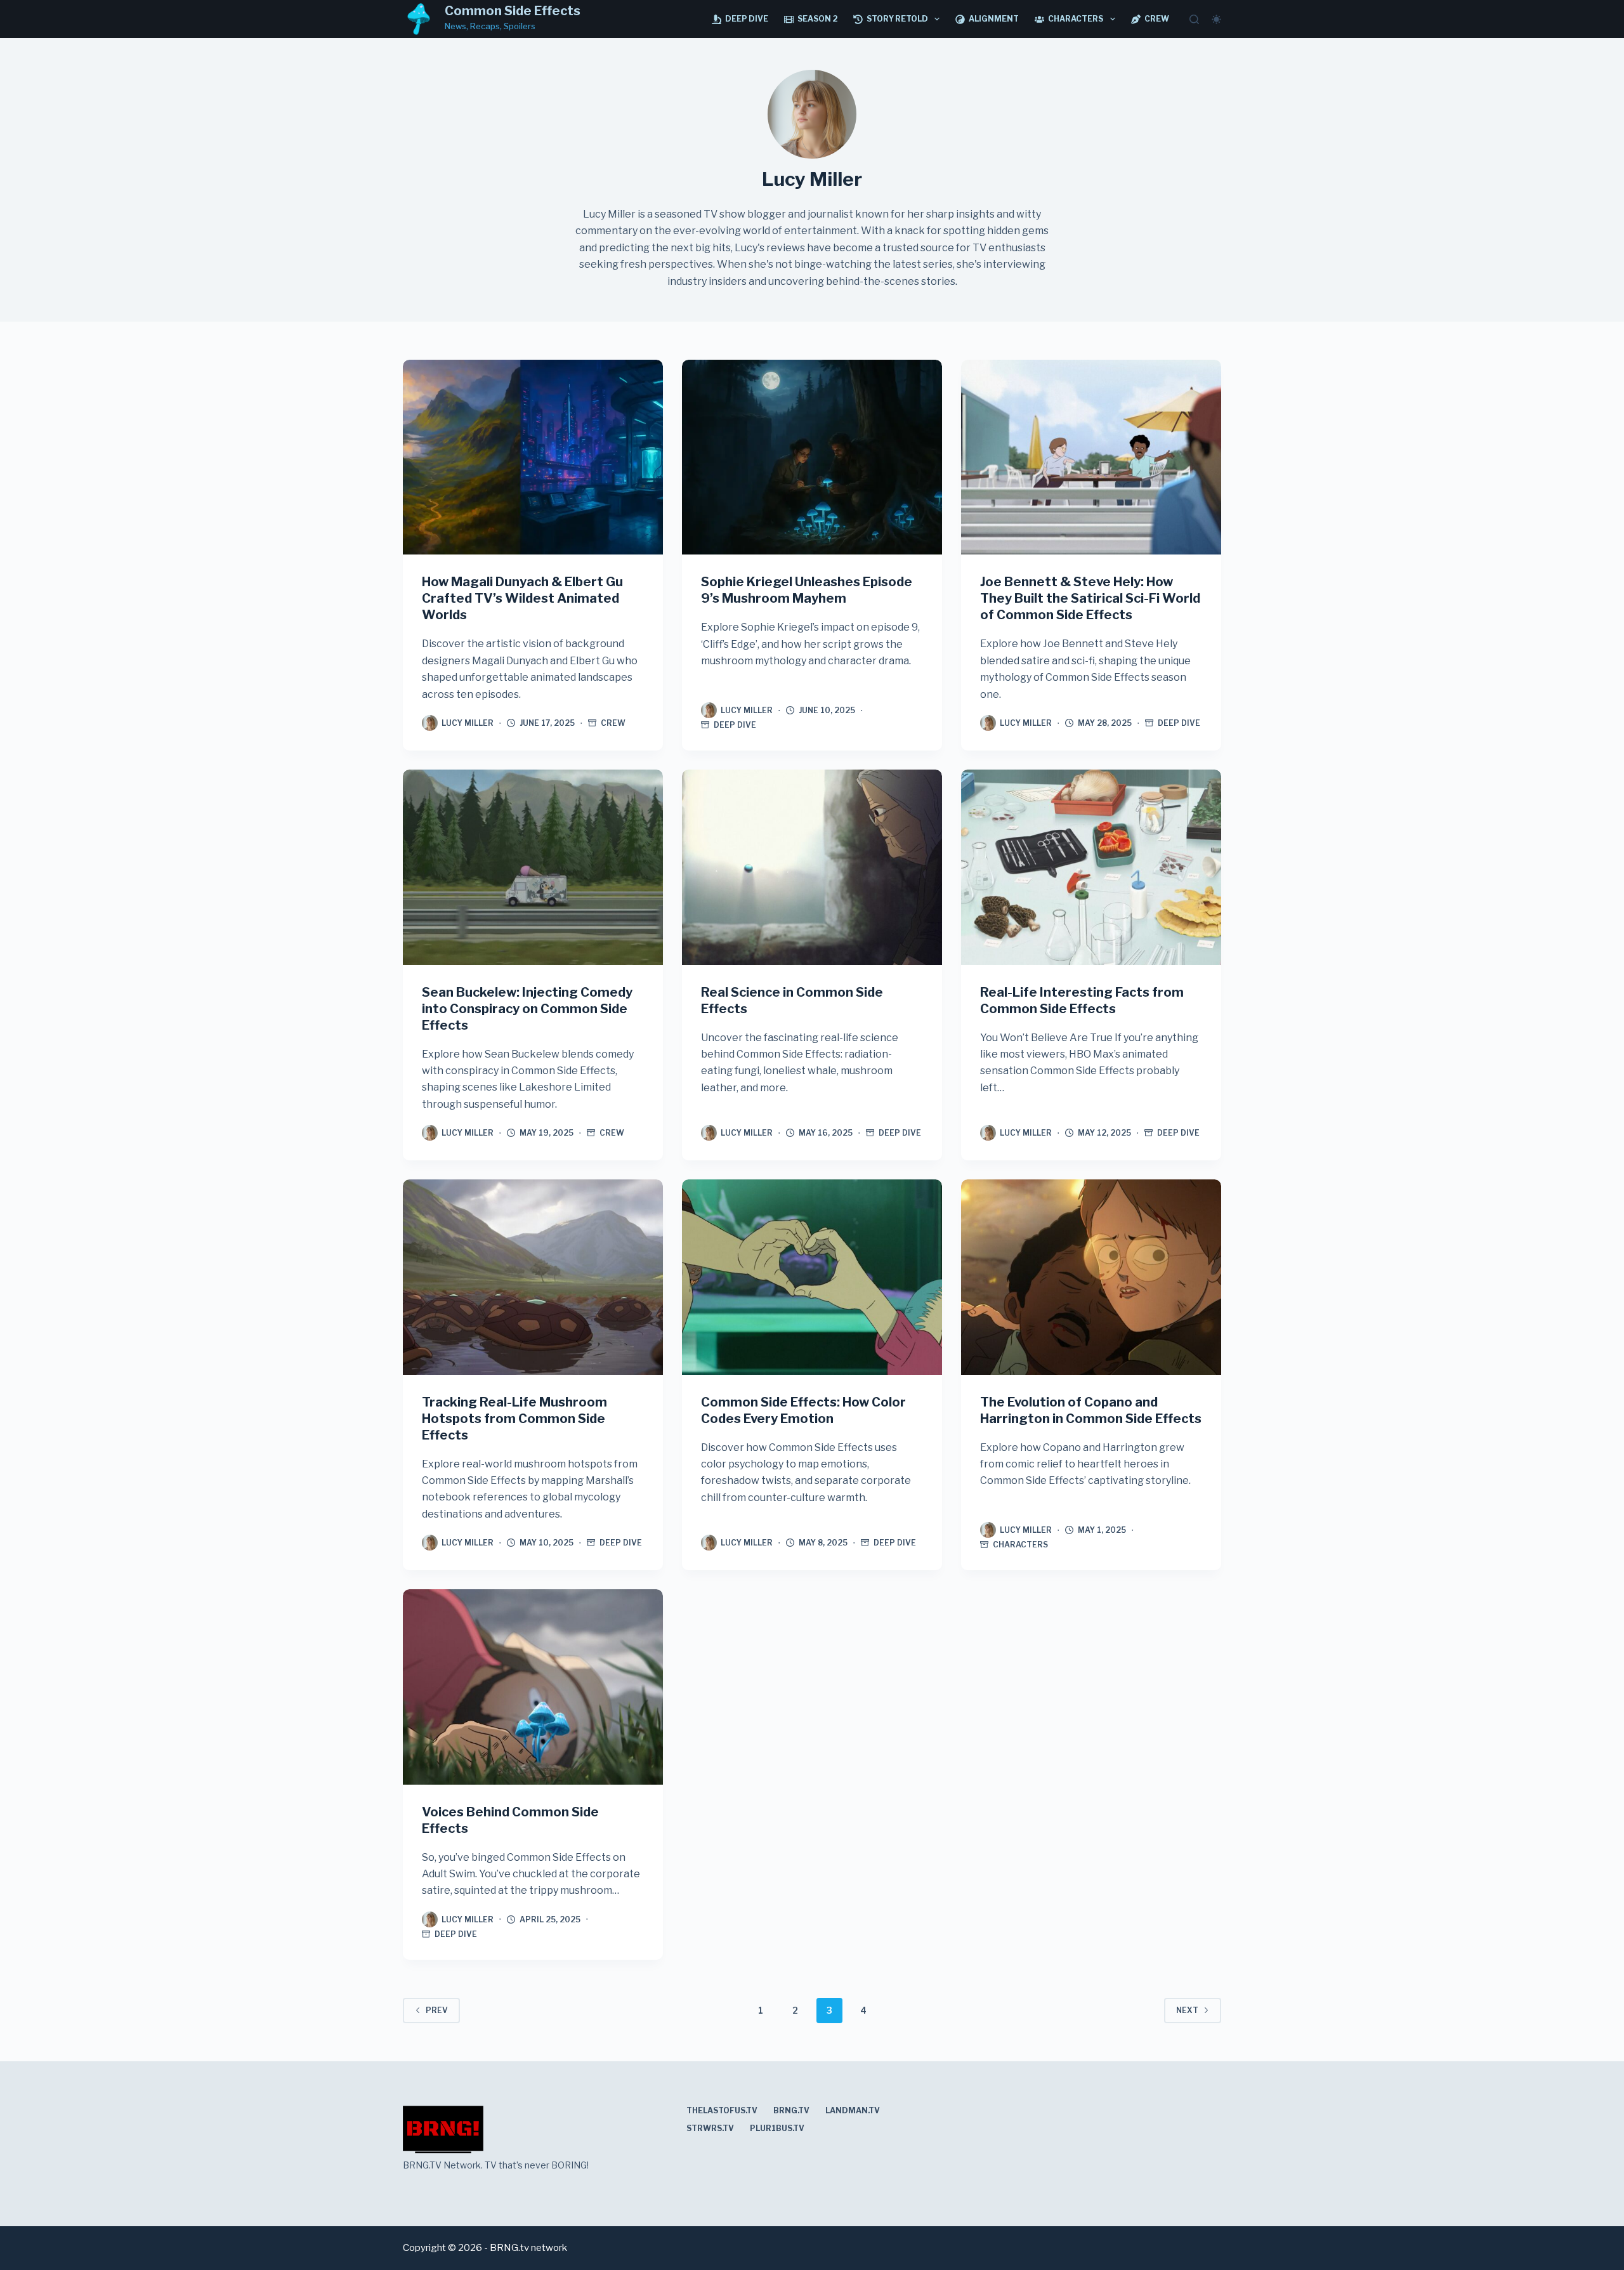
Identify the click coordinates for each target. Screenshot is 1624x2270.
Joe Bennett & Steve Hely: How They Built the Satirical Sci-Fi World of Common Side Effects (1090, 598)
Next (1187, 2010)
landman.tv (853, 2110)
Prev (437, 2010)
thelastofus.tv (722, 2110)
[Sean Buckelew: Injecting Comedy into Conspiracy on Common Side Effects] (533, 867)
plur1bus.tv (777, 2128)
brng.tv (791, 2110)
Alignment (994, 19)
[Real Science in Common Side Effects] (812, 867)
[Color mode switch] (1216, 19)
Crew (1157, 19)
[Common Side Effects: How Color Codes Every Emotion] (812, 1277)
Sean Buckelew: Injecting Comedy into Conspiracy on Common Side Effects (527, 1009)
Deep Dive (747, 19)
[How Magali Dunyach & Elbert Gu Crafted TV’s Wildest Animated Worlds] (533, 457)
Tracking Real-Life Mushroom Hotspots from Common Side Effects (514, 1419)
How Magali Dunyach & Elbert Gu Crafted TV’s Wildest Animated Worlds (522, 598)
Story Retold (897, 19)
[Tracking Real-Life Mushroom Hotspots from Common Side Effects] (533, 1277)
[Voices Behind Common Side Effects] (533, 1687)
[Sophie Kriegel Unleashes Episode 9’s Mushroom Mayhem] (812, 457)
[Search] (1194, 19)
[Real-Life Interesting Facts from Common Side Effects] (1091, 867)
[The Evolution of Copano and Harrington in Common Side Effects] (1091, 1277)
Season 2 (817, 19)
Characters (1076, 19)
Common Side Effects (513, 11)
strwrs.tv (710, 2128)
